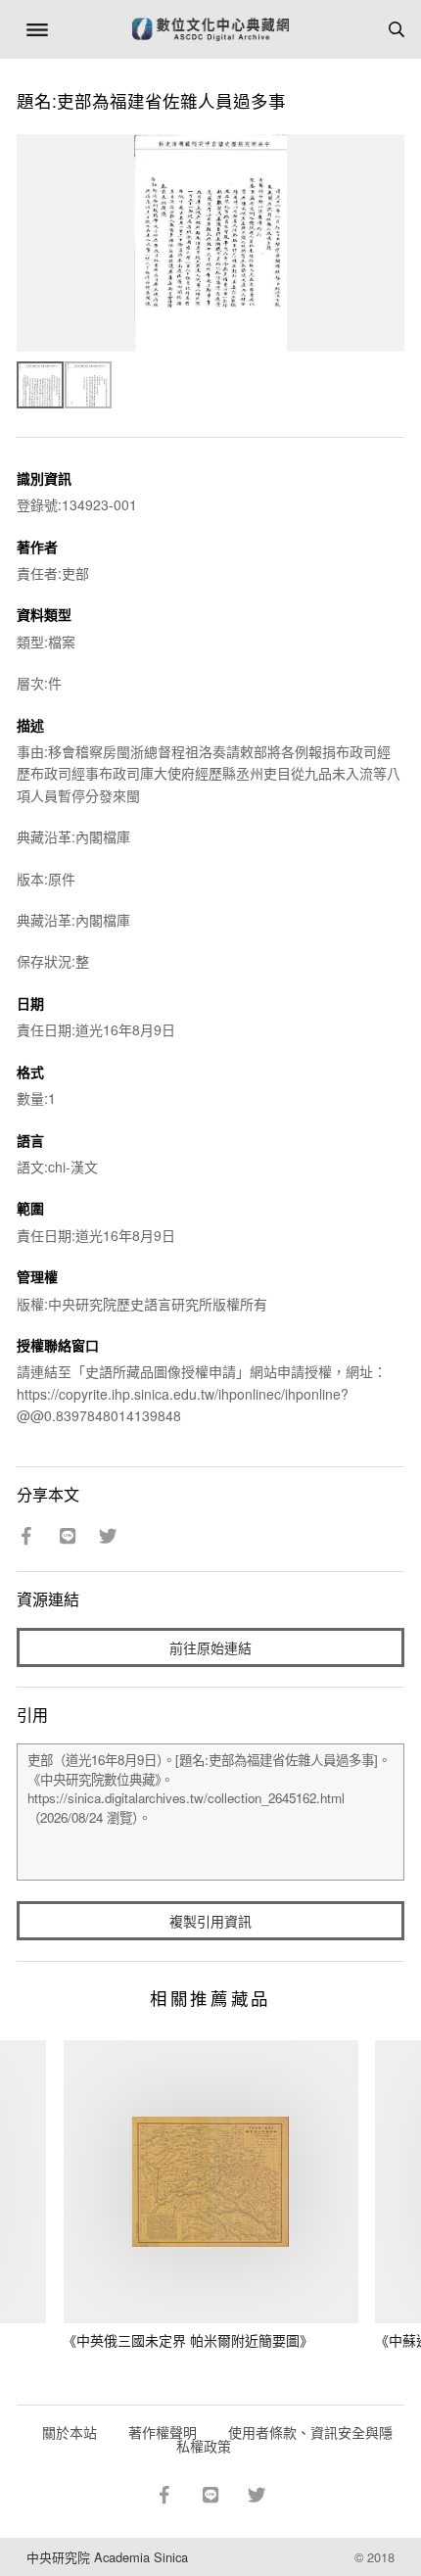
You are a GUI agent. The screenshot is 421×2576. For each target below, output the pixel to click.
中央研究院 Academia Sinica (107, 2557)
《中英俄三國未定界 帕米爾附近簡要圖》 (188, 2340)
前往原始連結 (210, 1647)
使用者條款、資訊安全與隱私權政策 (284, 2439)
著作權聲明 (163, 2432)
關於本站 (70, 2432)
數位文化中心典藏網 (210, 29)
